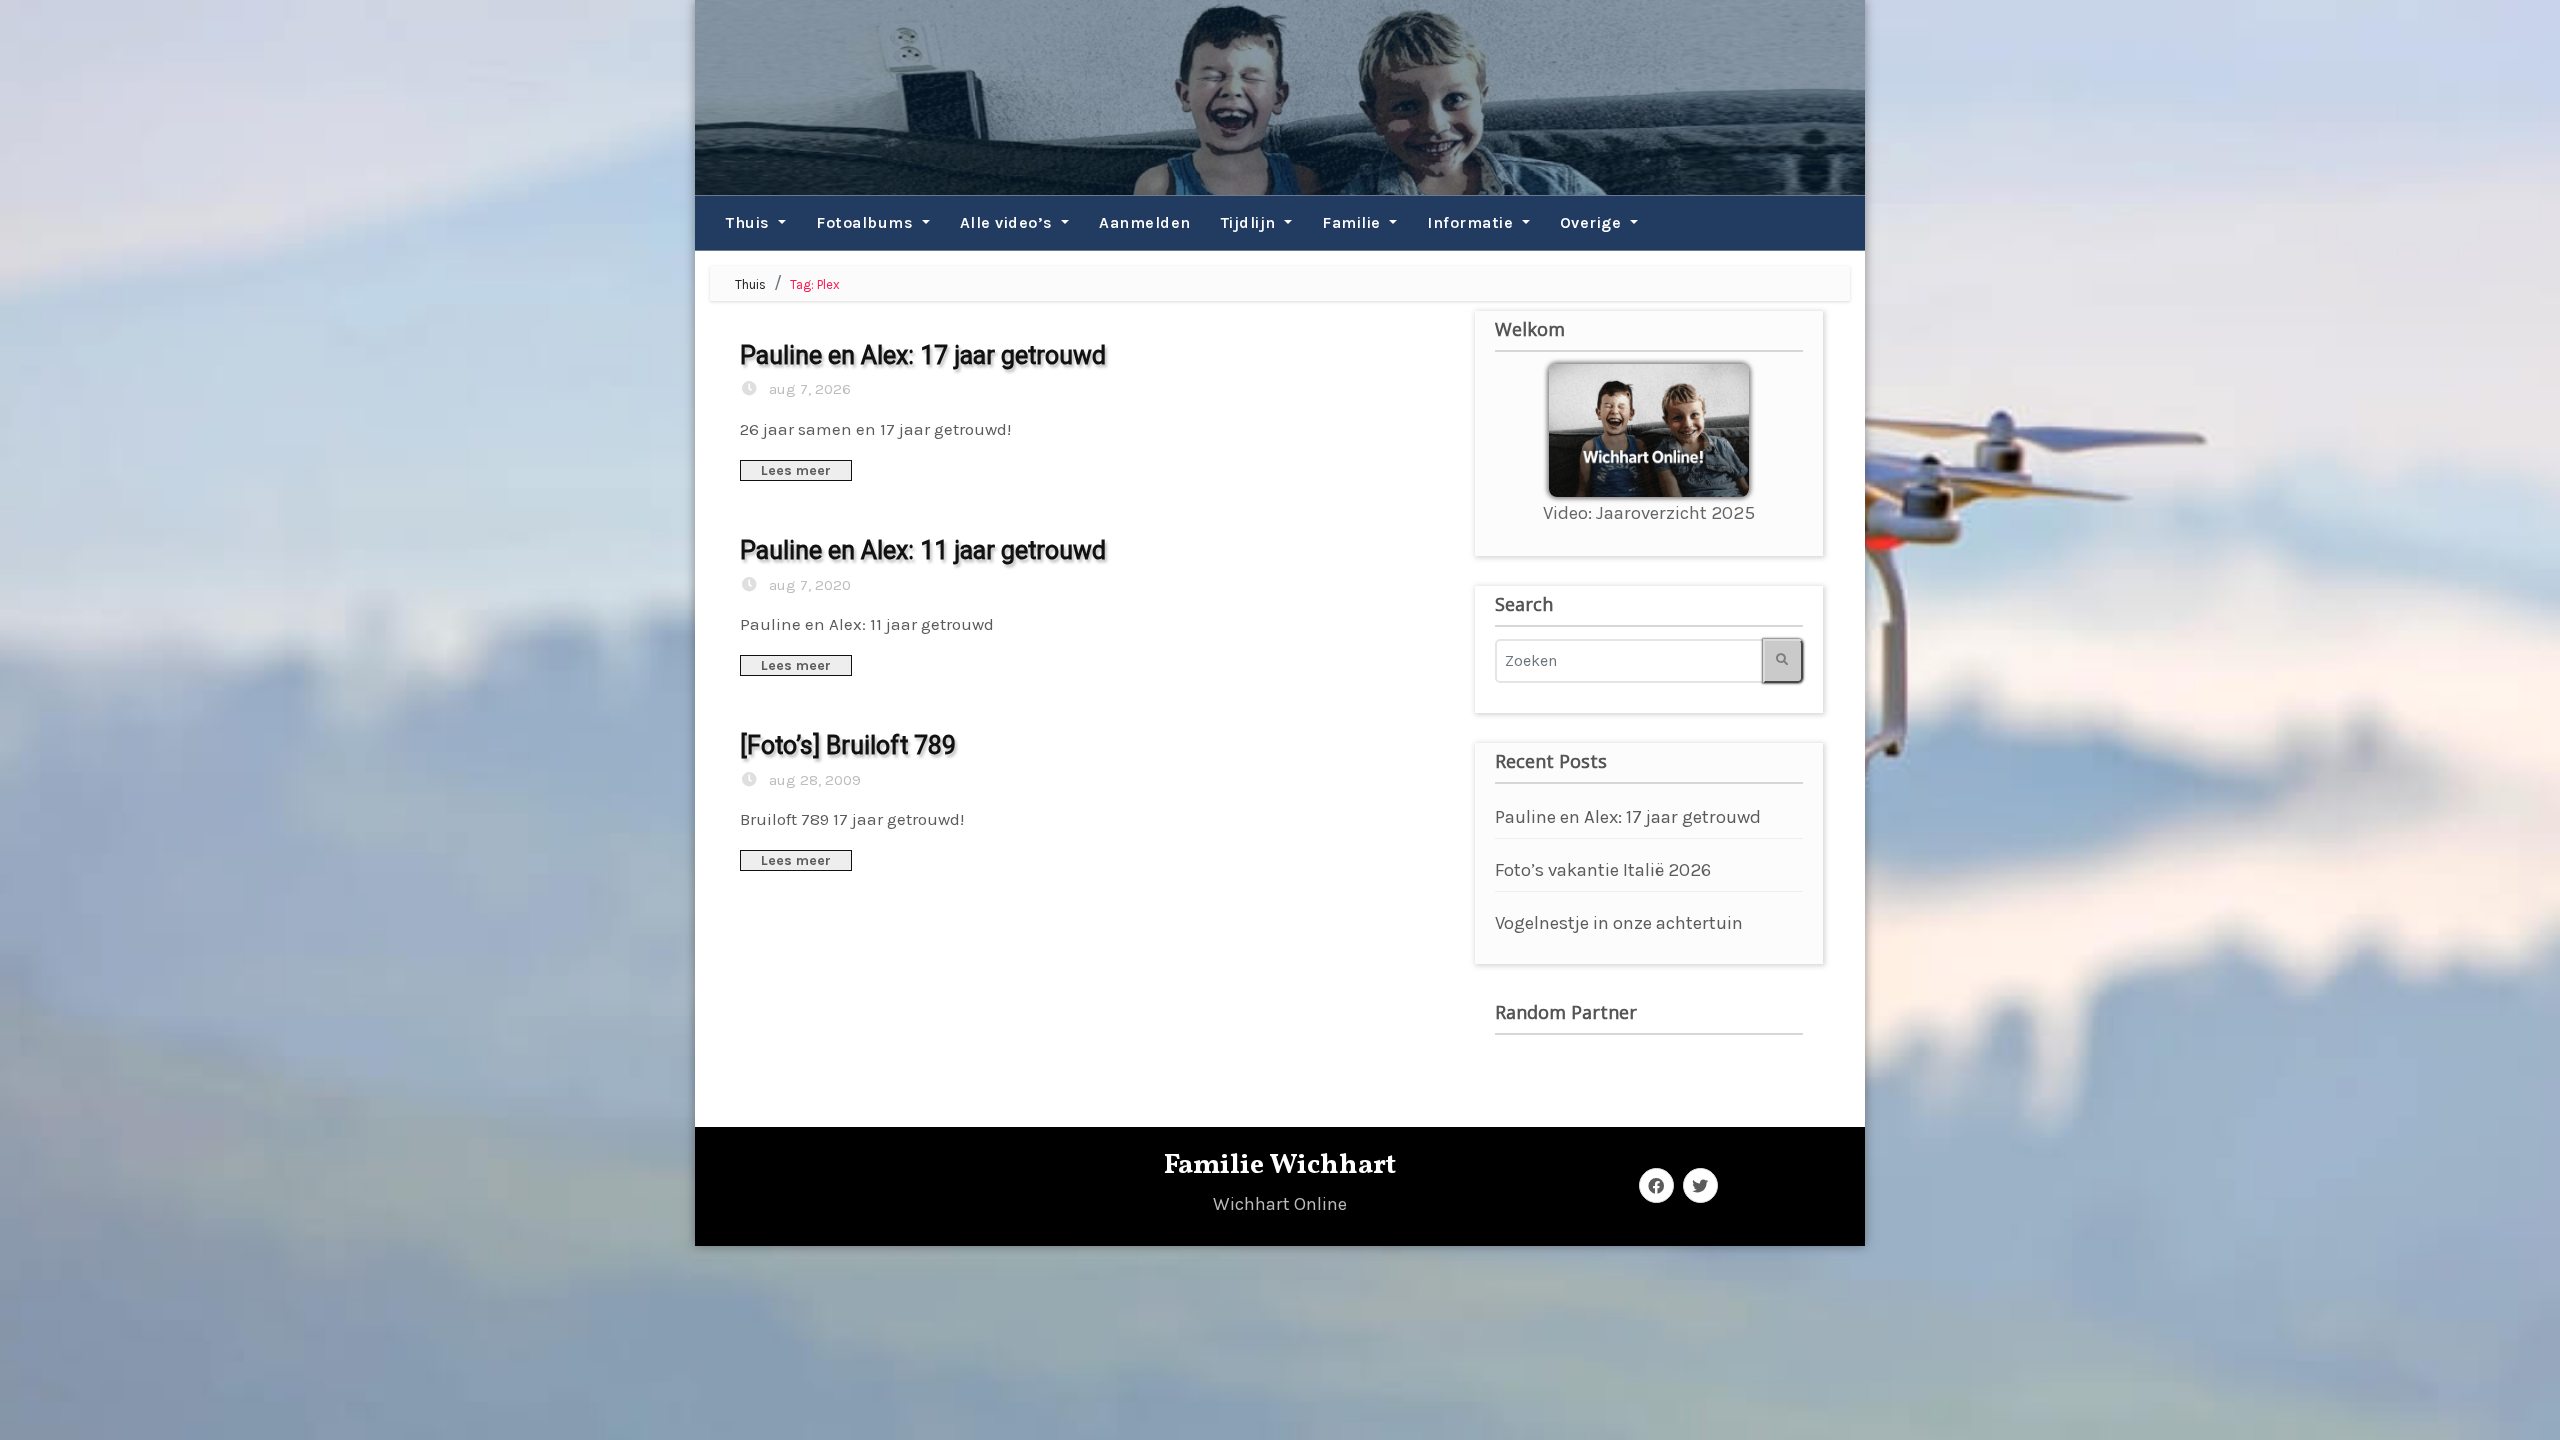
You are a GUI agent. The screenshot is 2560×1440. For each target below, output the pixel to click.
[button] (703, 223)
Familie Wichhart (1280, 1165)
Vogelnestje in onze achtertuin (1619, 923)
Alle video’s (1009, 222)
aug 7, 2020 (808, 585)
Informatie (1472, 222)
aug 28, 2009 (813, 780)
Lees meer (796, 470)
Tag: (815, 284)
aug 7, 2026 (808, 389)
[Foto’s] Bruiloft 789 (848, 745)
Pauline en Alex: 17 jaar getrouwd (923, 355)
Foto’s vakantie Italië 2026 (1603, 870)
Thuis (750, 222)
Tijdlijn (1251, 222)
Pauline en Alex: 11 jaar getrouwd (923, 550)
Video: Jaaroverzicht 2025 (1649, 513)
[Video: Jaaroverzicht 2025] (1649, 429)
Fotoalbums (867, 222)
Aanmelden (1145, 222)
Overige (1593, 222)
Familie (1353, 222)
